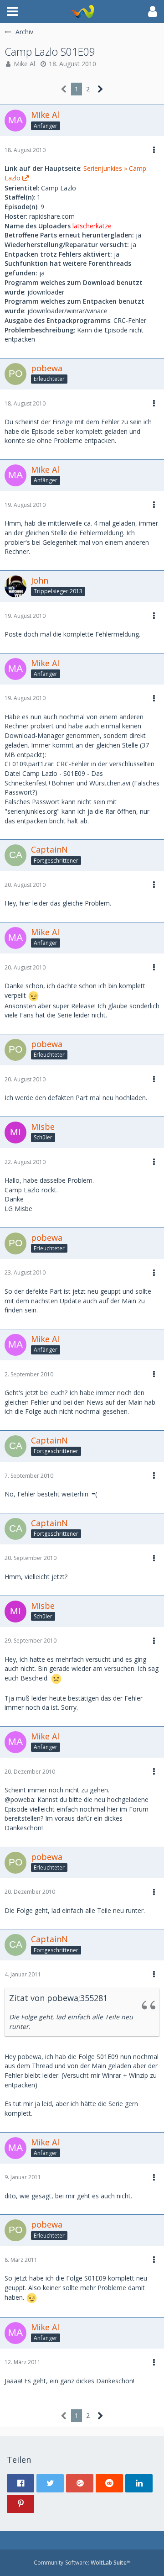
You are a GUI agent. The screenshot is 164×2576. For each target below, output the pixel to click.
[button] (12, 11)
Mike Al (24, 64)
